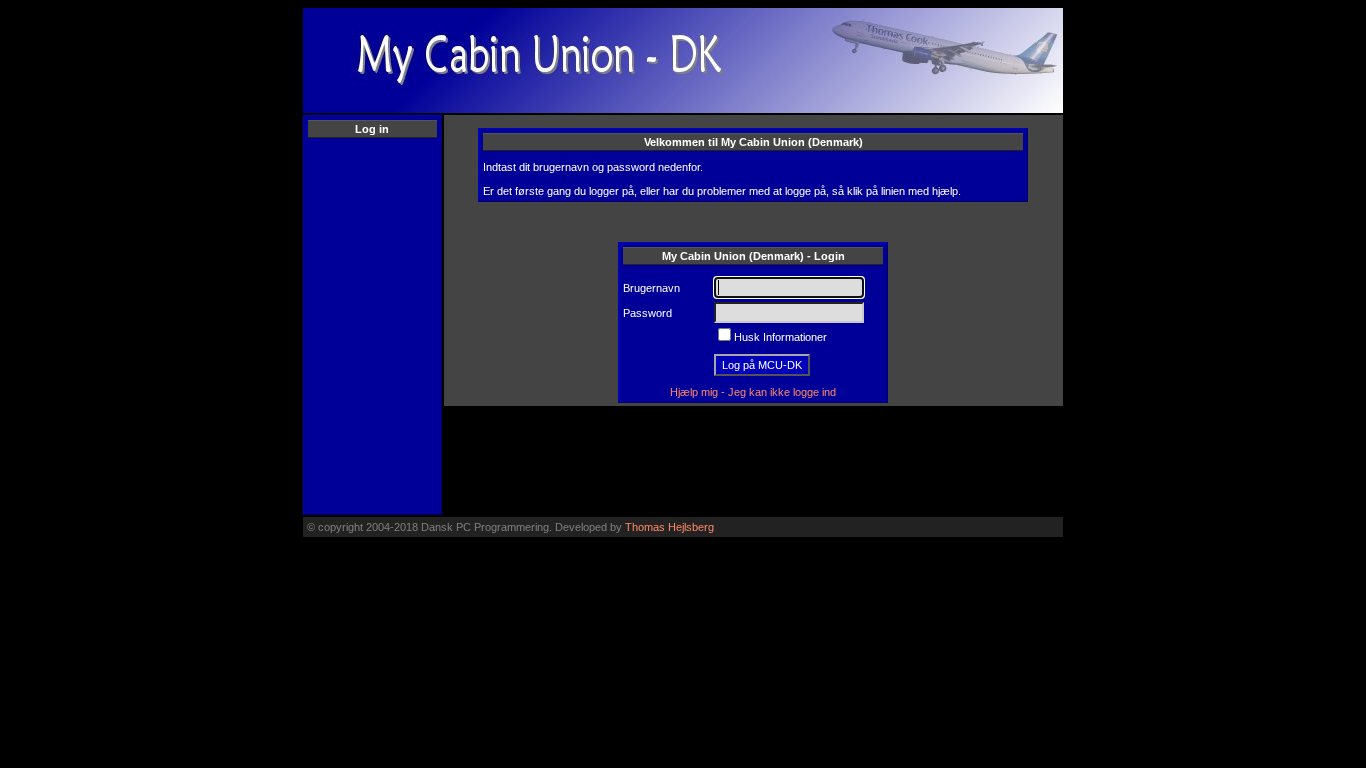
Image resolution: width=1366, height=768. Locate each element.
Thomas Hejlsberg (669, 527)
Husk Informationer (780, 337)
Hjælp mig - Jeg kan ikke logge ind (753, 392)
